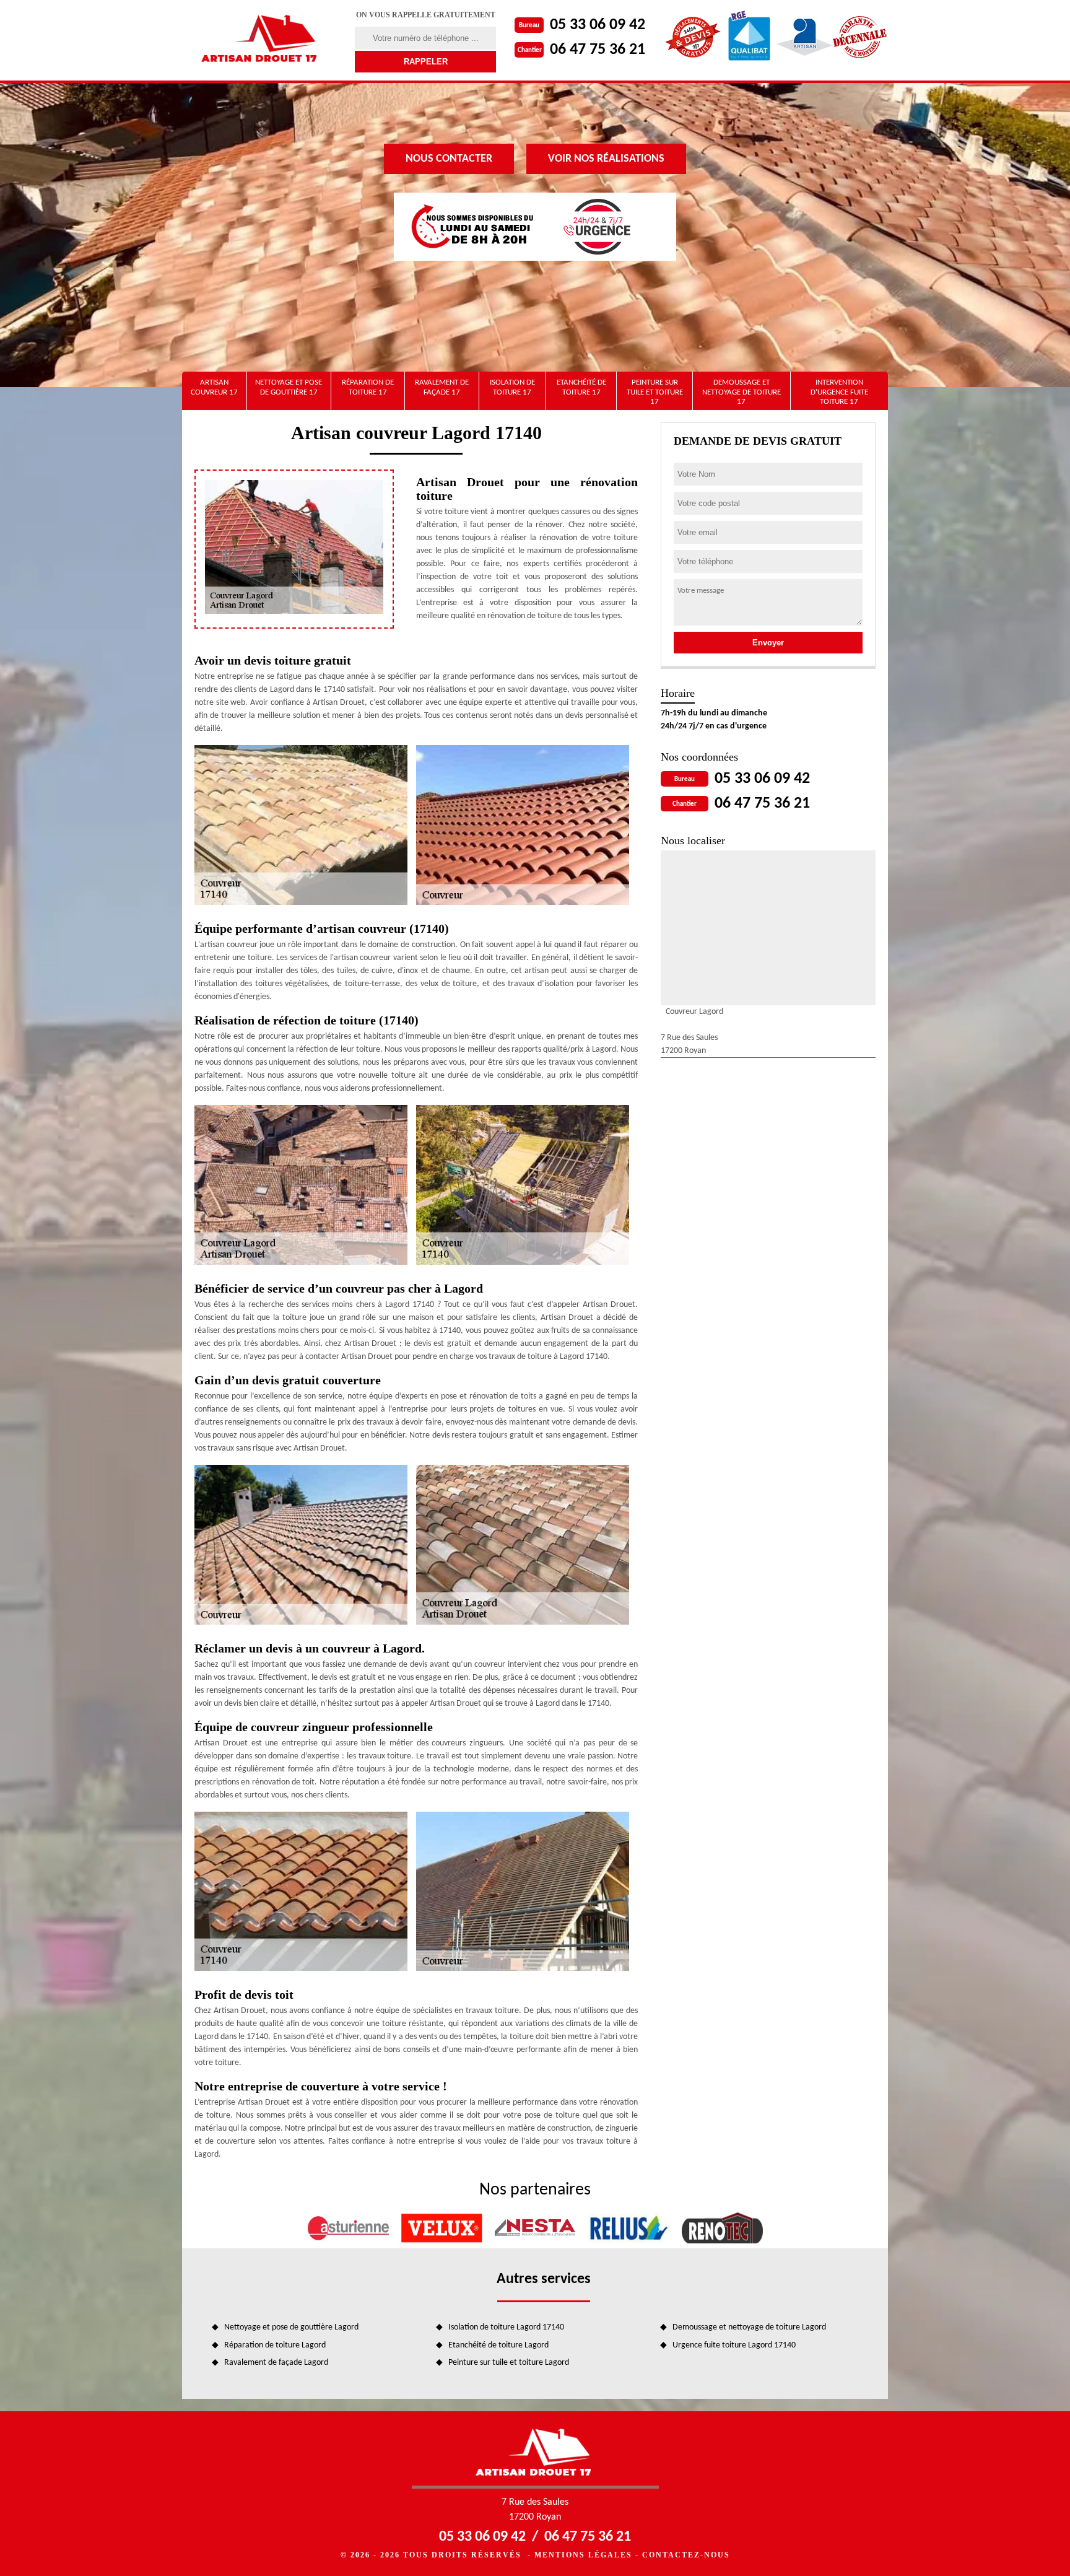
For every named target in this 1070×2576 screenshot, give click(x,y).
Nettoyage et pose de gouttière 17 (289, 387)
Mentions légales (583, 2555)
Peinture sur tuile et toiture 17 (655, 392)
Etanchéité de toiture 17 (581, 387)
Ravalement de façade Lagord (276, 2363)
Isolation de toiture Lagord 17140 (506, 2327)
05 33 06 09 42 (598, 25)
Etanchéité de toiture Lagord (498, 2345)
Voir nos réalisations (606, 159)
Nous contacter (449, 159)
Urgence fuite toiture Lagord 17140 (734, 2345)
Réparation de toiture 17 (368, 387)
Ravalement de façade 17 (442, 387)
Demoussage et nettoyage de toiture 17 (742, 392)
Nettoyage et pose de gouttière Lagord (291, 2327)
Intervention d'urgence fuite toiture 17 (839, 392)
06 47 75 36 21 (598, 50)
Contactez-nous (686, 2555)
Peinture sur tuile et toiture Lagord (509, 2363)
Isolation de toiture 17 (512, 387)
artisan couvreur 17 (214, 387)
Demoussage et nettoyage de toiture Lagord (749, 2327)
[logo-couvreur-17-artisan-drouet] (261, 40)
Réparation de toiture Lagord (275, 2345)
